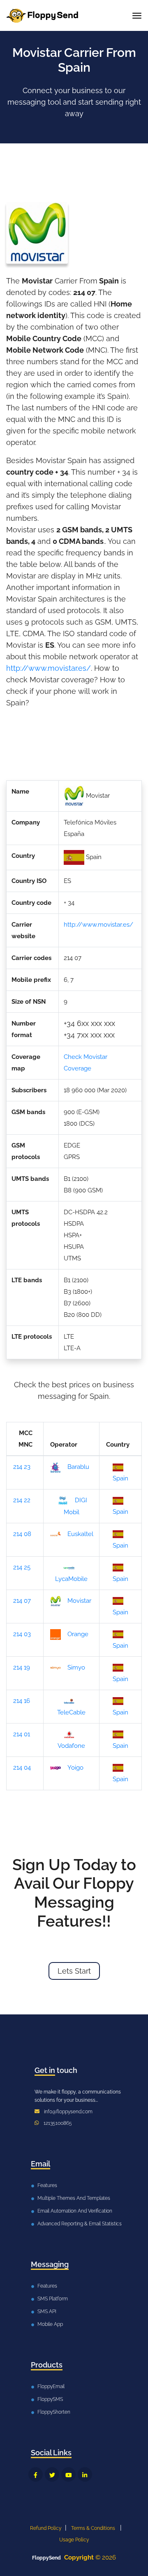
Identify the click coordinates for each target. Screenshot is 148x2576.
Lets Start (74, 1971)
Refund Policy (46, 2528)
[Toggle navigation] (137, 16)
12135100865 (58, 2123)
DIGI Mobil (75, 1506)
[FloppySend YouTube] (68, 2474)
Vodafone (71, 1746)
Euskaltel (80, 1534)
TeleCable (71, 1712)
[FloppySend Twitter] (52, 2474)
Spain (120, 1478)
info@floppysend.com (68, 2112)
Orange (78, 1634)
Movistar (79, 1601)
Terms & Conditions (93, 2528)
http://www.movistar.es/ (49, 668)
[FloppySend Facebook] (36, 2474)
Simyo (76, 1667)
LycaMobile (71, 1579)
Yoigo (75, 1768)
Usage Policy (74, 2540)
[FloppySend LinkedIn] (85, 2474)
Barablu (78, 1467)
